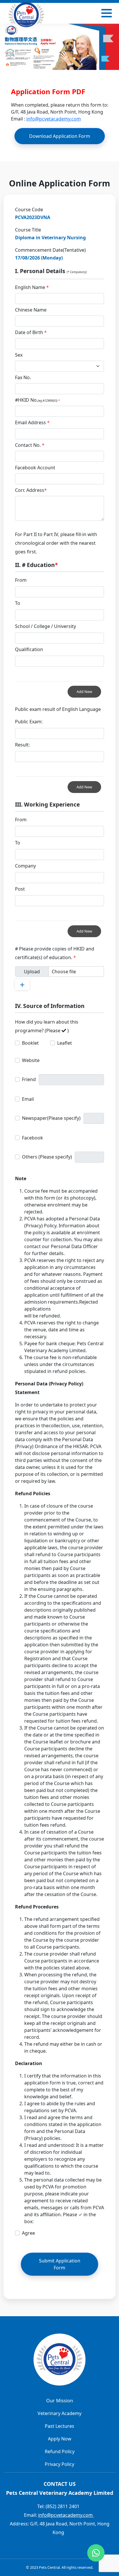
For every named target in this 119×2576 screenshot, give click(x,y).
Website (31, 1060)
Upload (32, 972)
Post (20, 889)
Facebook (32, 1138)
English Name (32, 287)
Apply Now (60, 2439)
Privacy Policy (59, 2464)
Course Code (29, 210)
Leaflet (65, 1043)
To (18, 603)
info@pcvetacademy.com (54, 119)
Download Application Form (60, 136)
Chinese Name (31, 310)
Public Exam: (29, 722)
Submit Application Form (60, 2264)
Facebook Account (35, 468)
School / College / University (45, 626)
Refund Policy (60, 2451)
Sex (19, 355)
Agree (28, 2233)
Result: (22, 745)
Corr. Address (31, 490)
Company (25, 866)
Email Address (32, 422)
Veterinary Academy (59, 2413)
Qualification (29, 649)
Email (28, 1099)
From (21, 580)
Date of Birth (31, 332)
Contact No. (30, 445)
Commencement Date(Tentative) (50, 250)
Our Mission (60, 2401)
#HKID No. (37, 400)
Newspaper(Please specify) (51, 1118)
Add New (84, 692)
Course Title (28, 230)
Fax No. (23, 377)
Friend (29, 1079)
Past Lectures (59, 2426)
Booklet (30, 1043)
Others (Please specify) (47, 1157)
